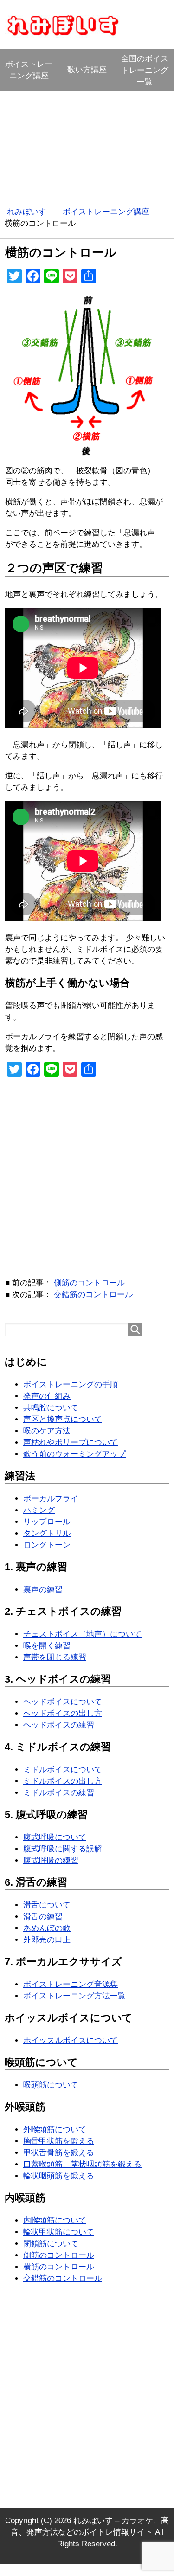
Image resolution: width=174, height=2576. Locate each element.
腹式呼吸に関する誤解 (63, 1849)
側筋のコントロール (89, 1283)
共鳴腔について (51, 1408)
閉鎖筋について (51, 2244)
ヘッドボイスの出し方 (63, 1713)
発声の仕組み (47, 1396)
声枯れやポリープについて (71, 1442)
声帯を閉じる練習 (55, 1657)
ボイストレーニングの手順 (71, 1384)
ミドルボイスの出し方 (63, 1781)
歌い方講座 (87, 70)
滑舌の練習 (43, 1917)
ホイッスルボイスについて (71, 2040)
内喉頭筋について (55, 2220)
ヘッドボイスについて (63, 1702)
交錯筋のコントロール (93, 1294)
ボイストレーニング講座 (29, 70)
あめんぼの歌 (47, 1928)
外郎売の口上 (47, 1940)
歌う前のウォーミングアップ (74, 1454)
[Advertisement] (87, 146)
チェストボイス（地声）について (82, 1634)
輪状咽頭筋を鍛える (59, 2176)
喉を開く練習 (47, 1646)
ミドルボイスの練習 (59, 1793)
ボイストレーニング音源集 (71, 1984)
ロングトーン (47, 1545)
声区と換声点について (63, 1419)
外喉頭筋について (55, 2130)
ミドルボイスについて (63, 1770)
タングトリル (47, 1533)
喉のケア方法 (47, 1431)
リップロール (47, 1522)
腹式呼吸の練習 (51, 1860)
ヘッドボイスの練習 (59, 1725)
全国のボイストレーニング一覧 (145, 70)
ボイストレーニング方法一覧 (74, 1996)
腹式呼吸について (55, 1837)
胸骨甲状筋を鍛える (59, 2141)
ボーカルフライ (51, 1499)
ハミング (39, 1510)
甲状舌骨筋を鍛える (59, 2153)
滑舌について (47, 1905)
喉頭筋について (51, 2085)
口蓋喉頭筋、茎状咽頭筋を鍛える (82, 2164)
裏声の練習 (43, 1590)
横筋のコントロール (59, 2267)
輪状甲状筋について (59, 2232)
